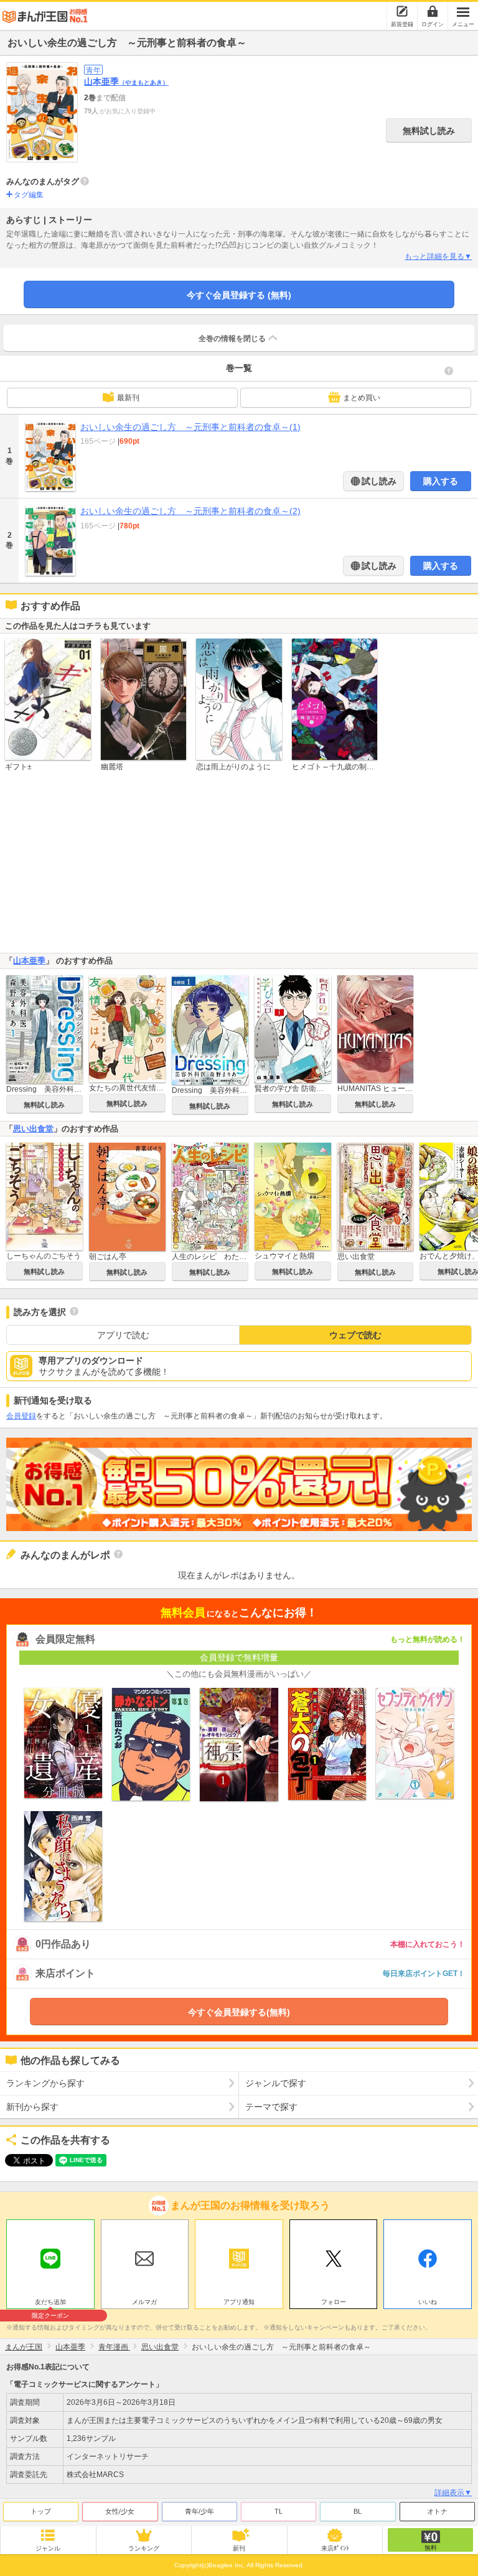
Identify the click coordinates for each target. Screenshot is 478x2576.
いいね (428, 2302)
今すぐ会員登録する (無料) (239, 295)
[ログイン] (433, 11)
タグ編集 (29, 195)
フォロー (334, 2302)
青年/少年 (199, 2511)
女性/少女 (120, 2511)
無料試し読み (429, 131)
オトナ (437, 2511)
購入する (441, 481)
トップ (41, 2511)
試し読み (378, 481)
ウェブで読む (355, 1335)
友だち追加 (50, 2303)
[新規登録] (402, 11)
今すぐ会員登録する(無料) (239, 2012)
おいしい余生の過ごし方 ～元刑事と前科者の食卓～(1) (190, 427)
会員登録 (21, 1416)
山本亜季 (126, 82)
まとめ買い (362, 398)
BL (358, 2511)
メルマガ (144, 2302)
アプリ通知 (239, 2302)
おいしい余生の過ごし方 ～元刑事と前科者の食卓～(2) (190, 511)
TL (279, 2511)
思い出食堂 (33, 1129)
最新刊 (128, 398)
